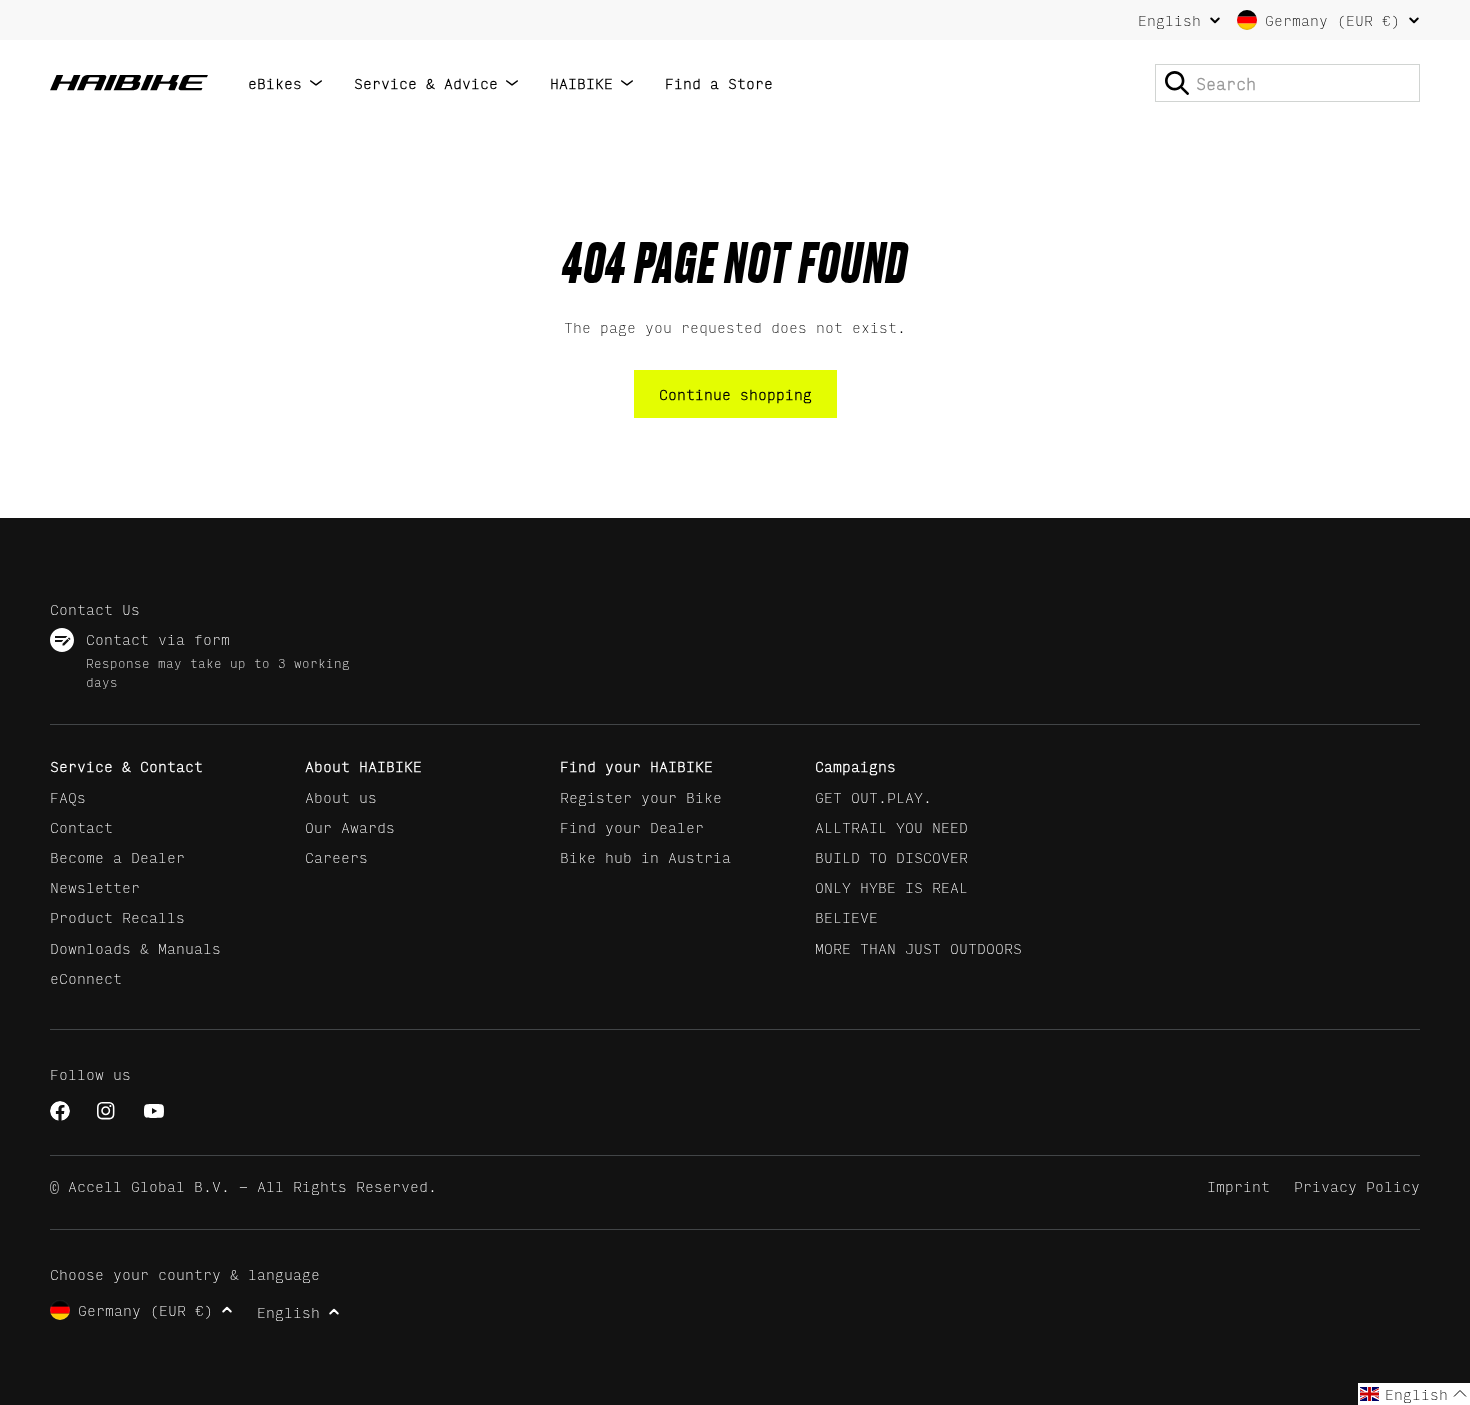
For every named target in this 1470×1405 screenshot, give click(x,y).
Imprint (1238, 1185)
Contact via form (158, 638)
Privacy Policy (1357, 1185)
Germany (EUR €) (1332, 19)
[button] (1414, 1394)
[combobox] (1287, 83)
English (1169, 20)
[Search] (1177, 83)
